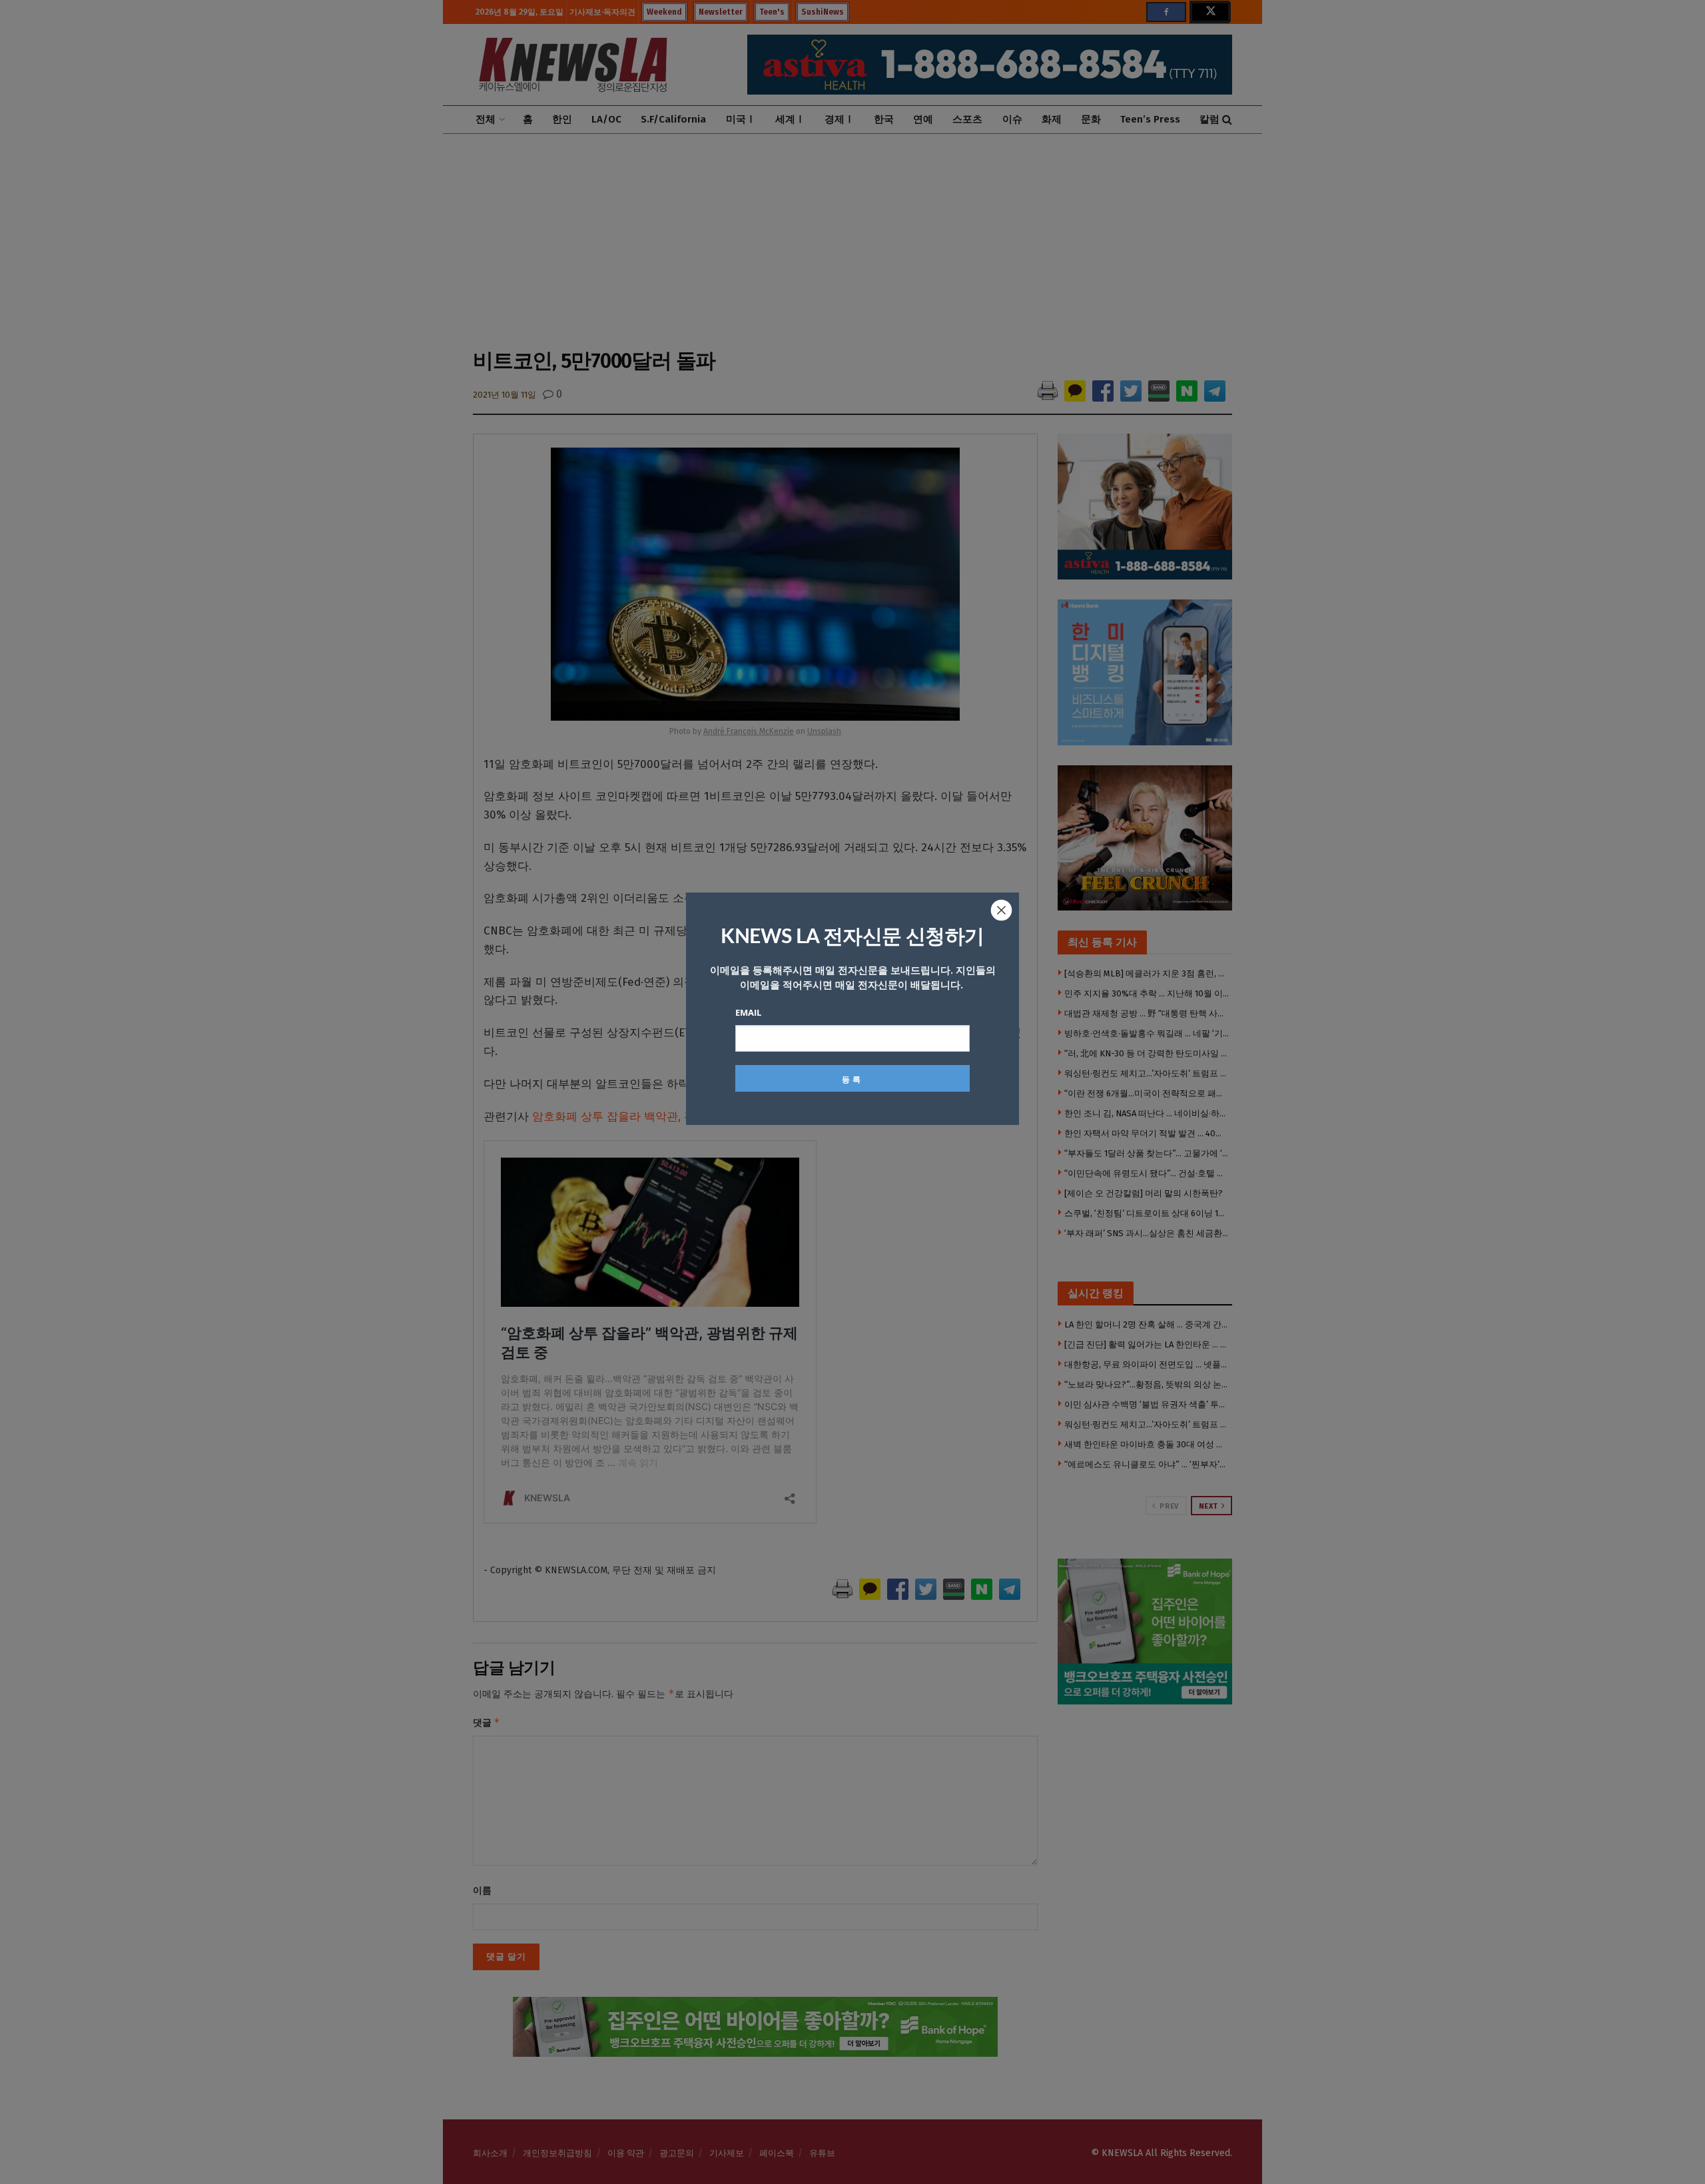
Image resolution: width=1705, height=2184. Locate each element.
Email (748, 1012)
